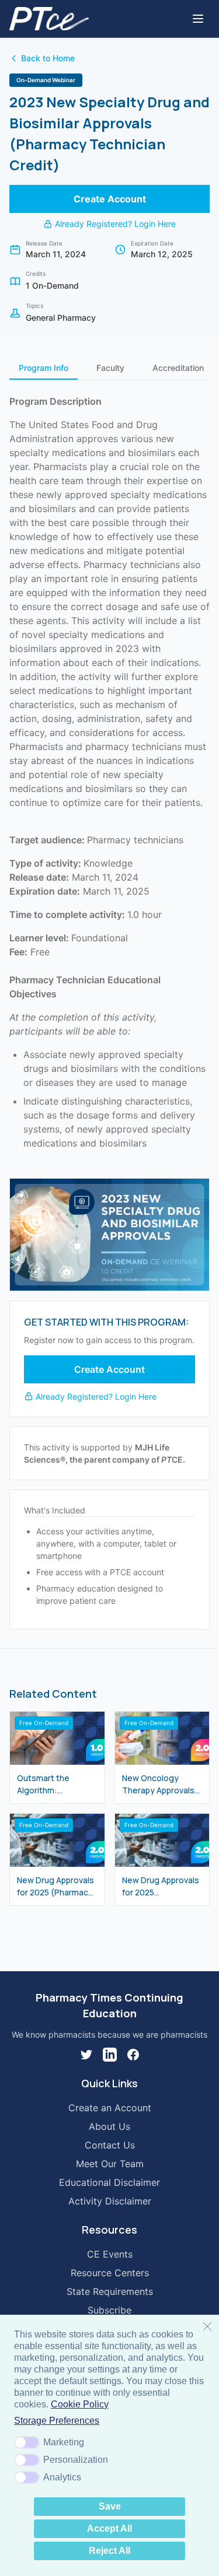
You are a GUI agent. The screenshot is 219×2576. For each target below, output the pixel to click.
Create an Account (110, 2108)
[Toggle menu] (198, 19)
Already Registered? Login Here (115, 224)
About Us (109, 2126)
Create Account (110, 199)
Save (110, 2506)
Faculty (110, 368)
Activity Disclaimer (110, 2201)
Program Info (44, 368)
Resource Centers (110, 2273)
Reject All (109, 2551)
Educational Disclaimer (109, 2182)
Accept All (109, 2528)
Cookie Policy (80, 2404)
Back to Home (48, 58)
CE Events (110, 2254)
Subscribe (109, 2310)
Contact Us (110, 2145)
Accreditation (178, 368)
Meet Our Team (110, 2164)
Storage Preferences (57, 2421)
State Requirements (110, 2291)
